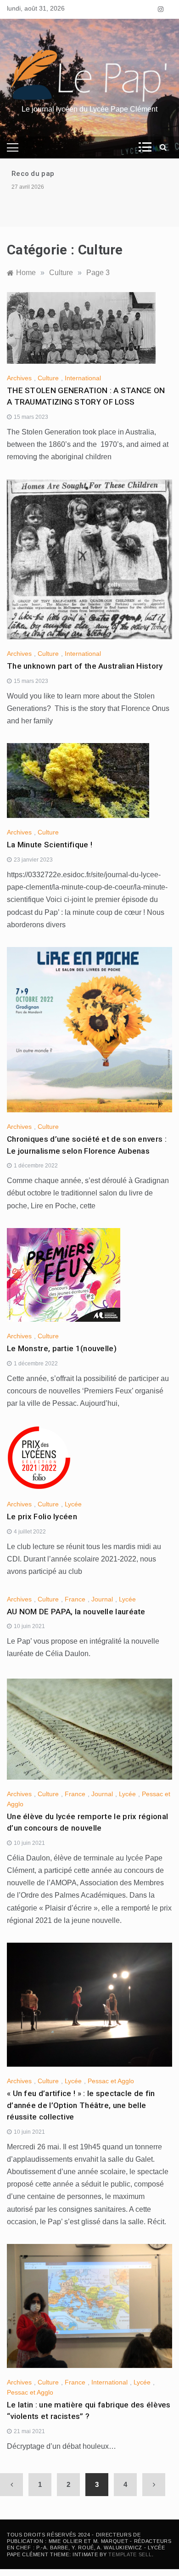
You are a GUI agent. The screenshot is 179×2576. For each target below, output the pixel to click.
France (75, 1599)
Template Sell (130, 2554)
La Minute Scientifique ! (50, 845)
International (83, 378)
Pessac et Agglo (111, 2081)
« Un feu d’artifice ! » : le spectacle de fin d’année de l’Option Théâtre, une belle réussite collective (81, 2105)
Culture (48, 378)
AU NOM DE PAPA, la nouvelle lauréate (76, 1612)
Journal (102, 1599)
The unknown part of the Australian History (85, 666)
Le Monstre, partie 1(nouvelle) (62, 1348)
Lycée (73, 1504)
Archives (19, 378)
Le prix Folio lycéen (42, 1516)
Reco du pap (33, 174)
